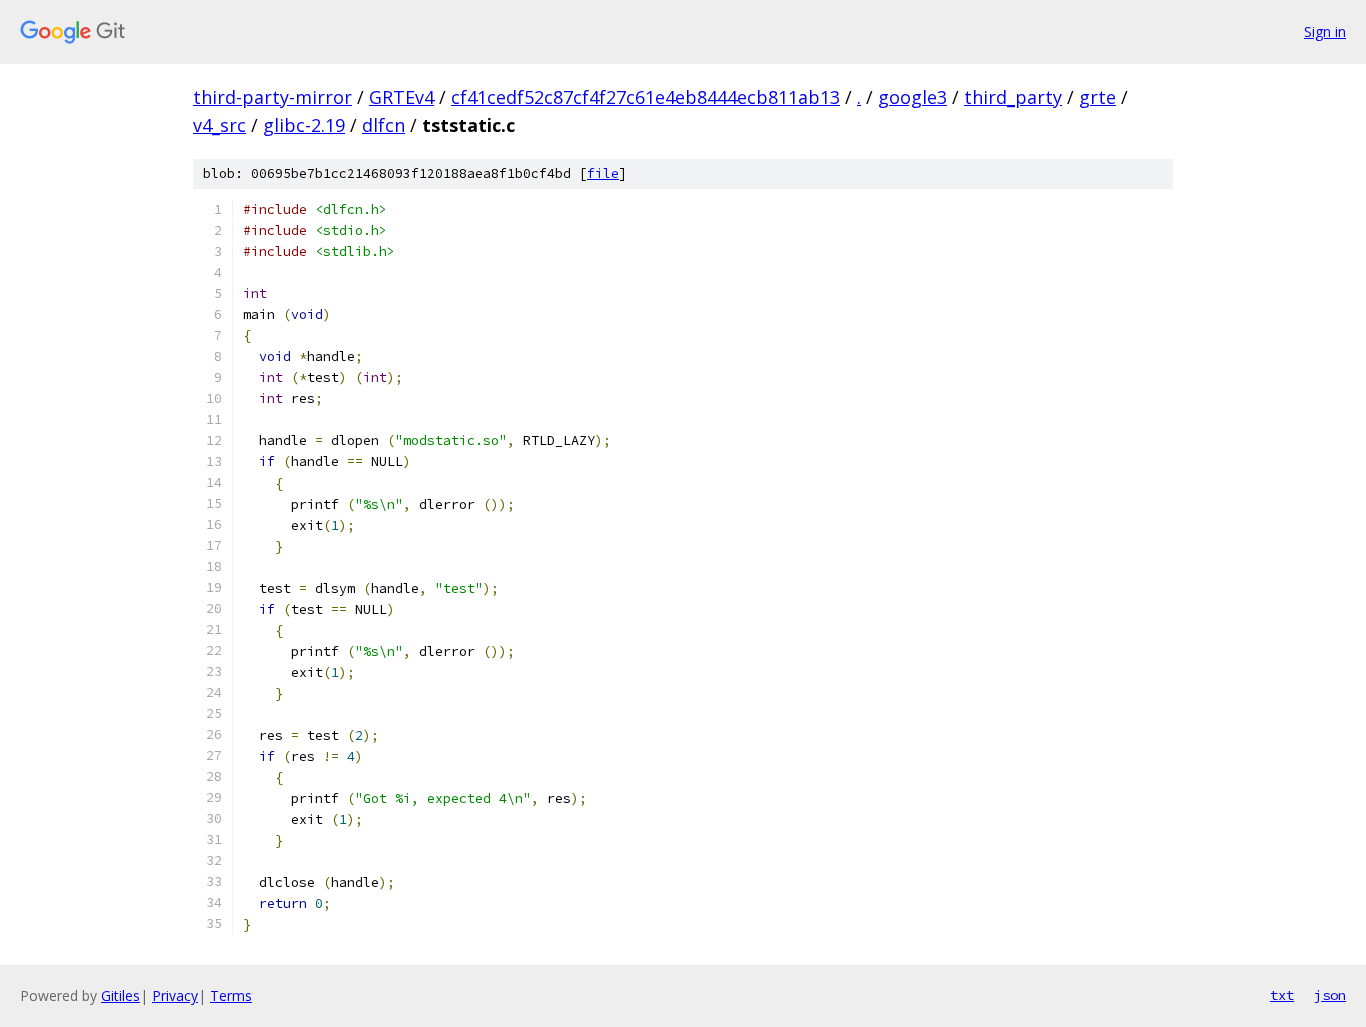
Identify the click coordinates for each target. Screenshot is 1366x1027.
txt (1282, 995)
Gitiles (120, 995)
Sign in (1325, 31)
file (603, 173)
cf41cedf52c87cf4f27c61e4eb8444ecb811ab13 (645, 97)
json (1330, 995)
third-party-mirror (272, 97)
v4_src (219, 125)
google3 (912, 97)
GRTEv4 (401, 97)
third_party (1013, 97)
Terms (231, 995)
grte (1097, 97)
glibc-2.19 (304, 125)
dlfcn (383, 125)
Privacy (175, 995)
